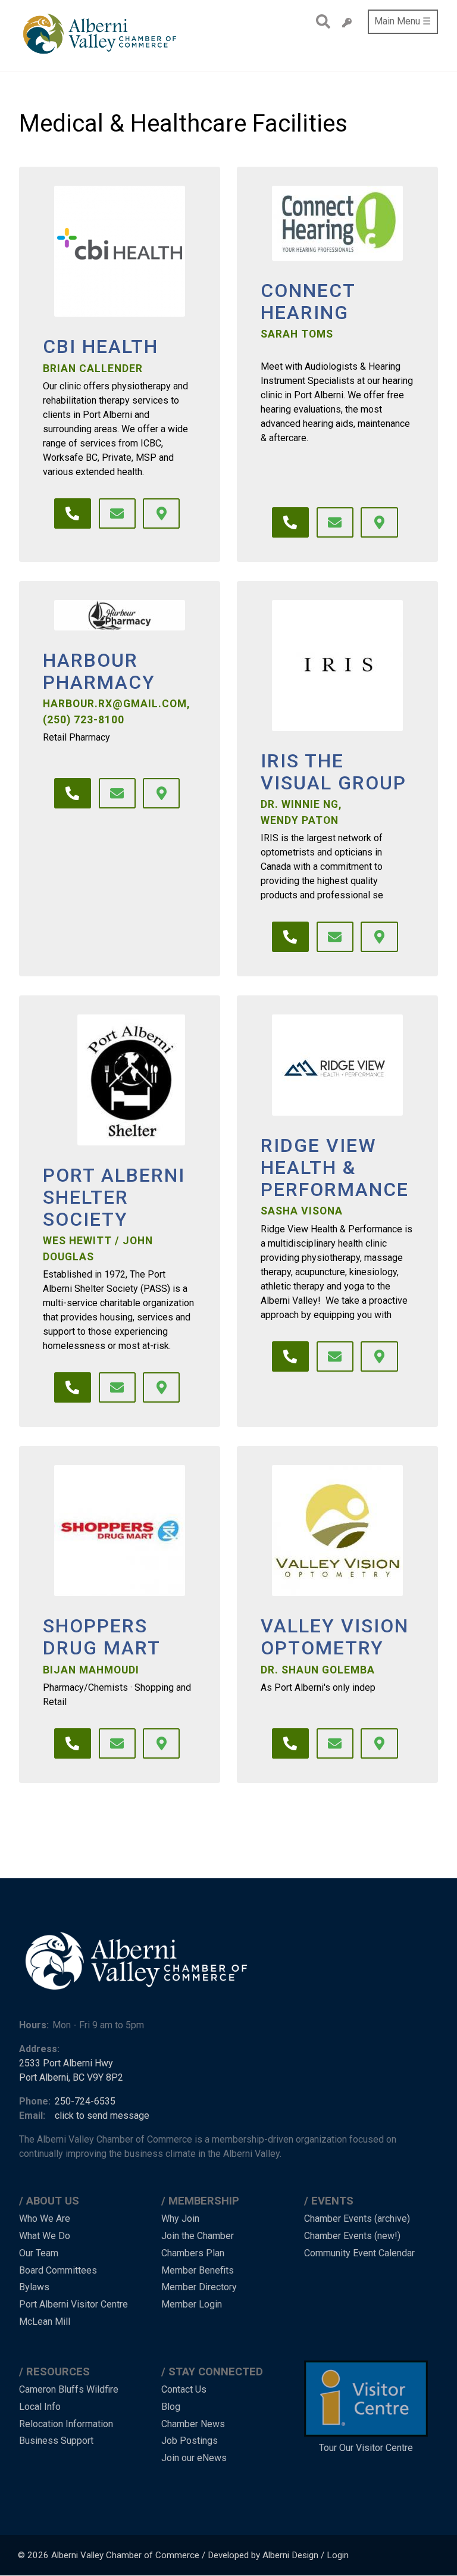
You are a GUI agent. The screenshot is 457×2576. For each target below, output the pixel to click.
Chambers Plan (193, 2253)
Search (320, 21)
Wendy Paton (300, 820)
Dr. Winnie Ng (300, 804)
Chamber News (193, 2424)
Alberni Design (290, 2555)
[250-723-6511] (73, 1388)
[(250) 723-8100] (73, 794)
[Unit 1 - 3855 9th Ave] (161, 794)
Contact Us (184, 2389)
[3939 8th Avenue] (161, 1388)
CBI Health (101, 347)
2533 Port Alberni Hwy (66, 2063)
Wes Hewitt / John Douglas (98, 1248)
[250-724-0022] (290, 523)
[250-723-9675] (73, 514)
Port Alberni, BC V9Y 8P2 (71, 2077)
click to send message (102, 2116)
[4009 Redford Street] (379, 1744)
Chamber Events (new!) (352, 2236)
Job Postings (190, 2441)
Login (338, 2555)
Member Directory (199, 2287)
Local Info (40, 2407)
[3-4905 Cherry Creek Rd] (379, 1357)
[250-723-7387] (73, 1744)
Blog (171, 2407)
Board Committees (58, 2270)
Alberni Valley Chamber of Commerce (125, 2555)
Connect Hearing (308, 302)
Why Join (180, 2219)
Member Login (192, 2304)
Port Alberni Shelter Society (114, 1197)
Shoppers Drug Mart (102, 1637)
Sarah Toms (297, 334)
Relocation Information (66, 2424)
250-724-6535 (85, 2101)
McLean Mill (45, 2321)
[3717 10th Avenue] (161, 1744)
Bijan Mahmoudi (91, 1670)
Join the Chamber (198, 2236)
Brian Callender (93, 369)
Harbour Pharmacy (99, 672)
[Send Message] (117, 514)
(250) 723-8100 (84, 720)
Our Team (39, 2253)
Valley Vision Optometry (335, 1637)
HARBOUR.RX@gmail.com (115, 704)
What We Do (45, 2236)
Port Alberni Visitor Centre (73, 2304)
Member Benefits (198, 2270)
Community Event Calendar (359, 2253)
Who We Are (45, 2219)
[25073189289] (290, 1357)
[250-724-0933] (290, 1744)
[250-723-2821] (290, 937)
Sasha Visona (302, 1211)
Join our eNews (194, 2458)
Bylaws (34, 2287)
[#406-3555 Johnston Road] (379, 523)
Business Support (56, 2441)
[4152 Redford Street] (379, 937)
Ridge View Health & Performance (335, 1167)
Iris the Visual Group (334, 772)
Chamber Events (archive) (357, 2219)
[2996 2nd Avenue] (161, 514)
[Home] (101, 35)
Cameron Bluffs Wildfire (69, 2389)
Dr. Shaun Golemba (318, 1670)
